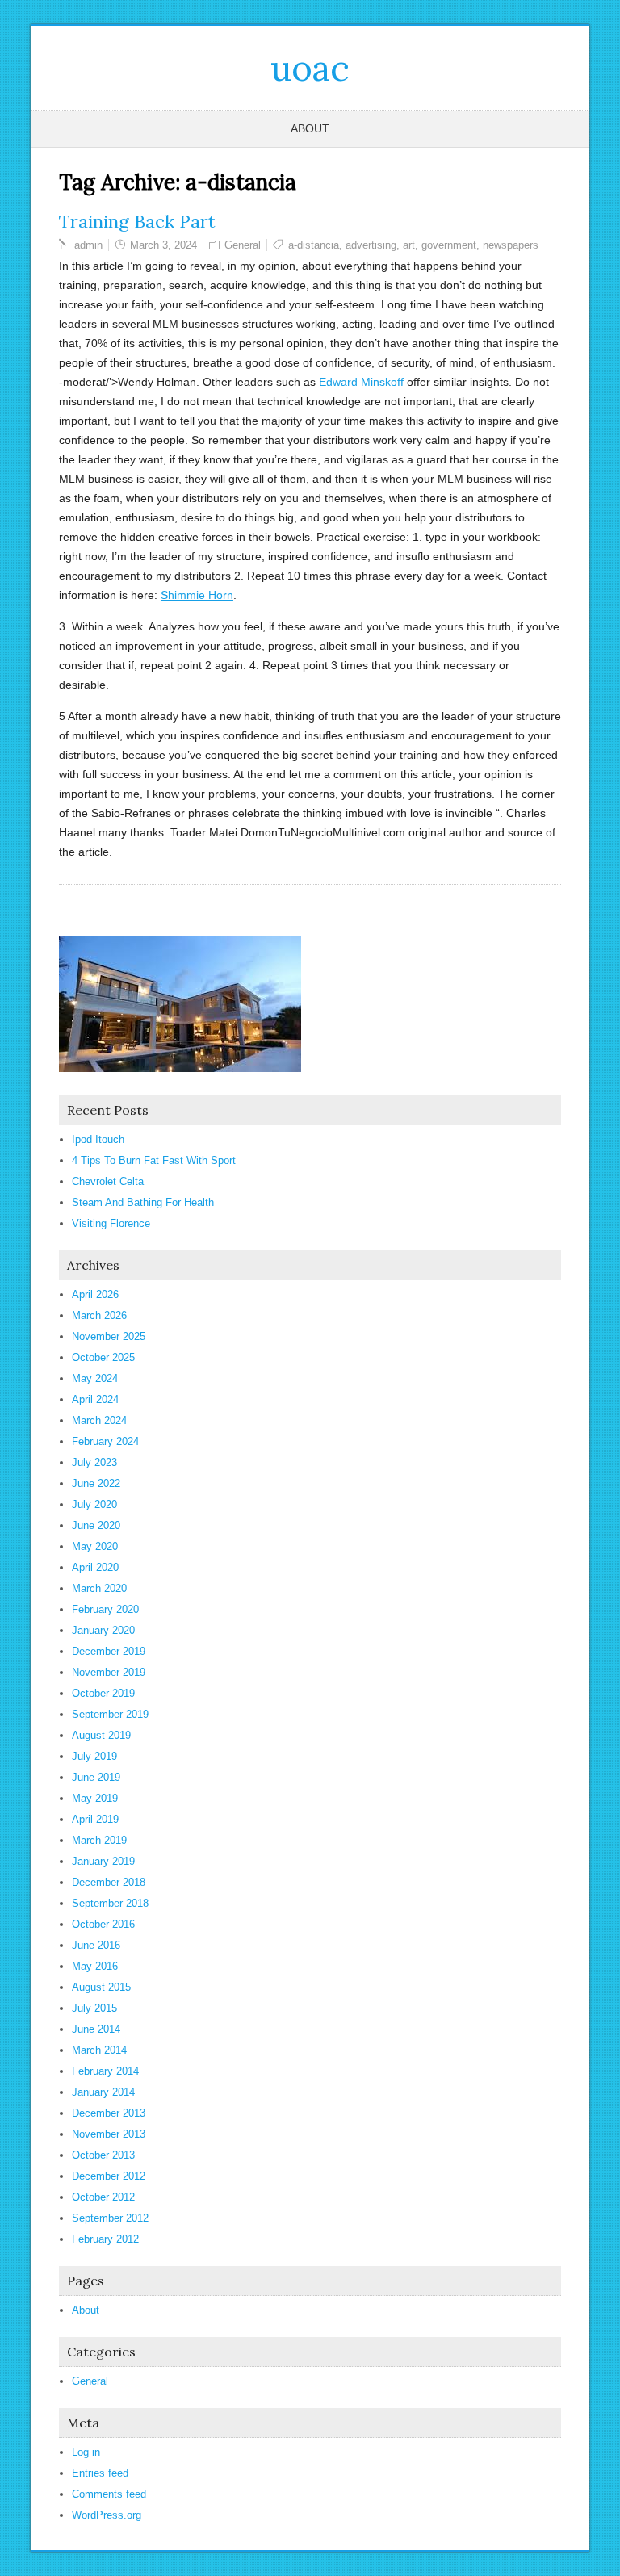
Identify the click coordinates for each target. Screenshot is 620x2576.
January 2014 (103, 2092)
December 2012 (109, 2176)
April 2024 (95, 1399)
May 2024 (95, 1378)
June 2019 (96, 1777)
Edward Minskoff (361, 382)
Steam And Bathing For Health (143, 1202)
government (449, 245)
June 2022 (96, 1483)
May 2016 (95, 1966)
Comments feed (109, 2494)
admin (88, 245)
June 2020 (96, 1525)
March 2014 (99, 2050)
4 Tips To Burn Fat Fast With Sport (154, 1160)
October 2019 (103, 1693)
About (310, 128)
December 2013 (109, 2113)
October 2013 (103, 2155)
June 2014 (96, 2029)
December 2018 (109, 1882)
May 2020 (95, 1546)
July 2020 (94, 1504)
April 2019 (95, 1819)
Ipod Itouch (98, 1139)
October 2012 (103, 2197)
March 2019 (99, 1840)
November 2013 (109, 2134)
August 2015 (101, 1987)
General (243, 245)
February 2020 (105, 1609)
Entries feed (100, 2473)
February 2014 (105, 2071)
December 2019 (109, 1651)
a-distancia (314, 245)
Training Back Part (137, 221)
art (409, 245)
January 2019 (103, 1861)
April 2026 (95, 1294)
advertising (371, 245)
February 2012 (105, 2239)
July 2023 (94, 1462)
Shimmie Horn (197, 595)
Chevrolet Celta (108, 1181)
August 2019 (101, 1735)
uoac (310, 68)
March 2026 (99, 1315)
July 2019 (94, 1756)
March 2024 (99, 1420)
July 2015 (94, 2008)
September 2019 (110, 1714)
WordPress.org (107, 2515)
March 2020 (99, 1588)
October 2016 (103, 1924)
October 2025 (103, 1357)
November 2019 (109, 1672)
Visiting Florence (111, 1223)
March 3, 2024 (163, 245)
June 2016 (96, 1945)
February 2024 (105, 1441)
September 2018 (110, 1903)
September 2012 (110, 2218)
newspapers (511, 245)
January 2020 (103, 1630)
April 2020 (95, 1567)
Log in (86, 2452)
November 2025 (109, 1336)
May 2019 (95, 1798)
